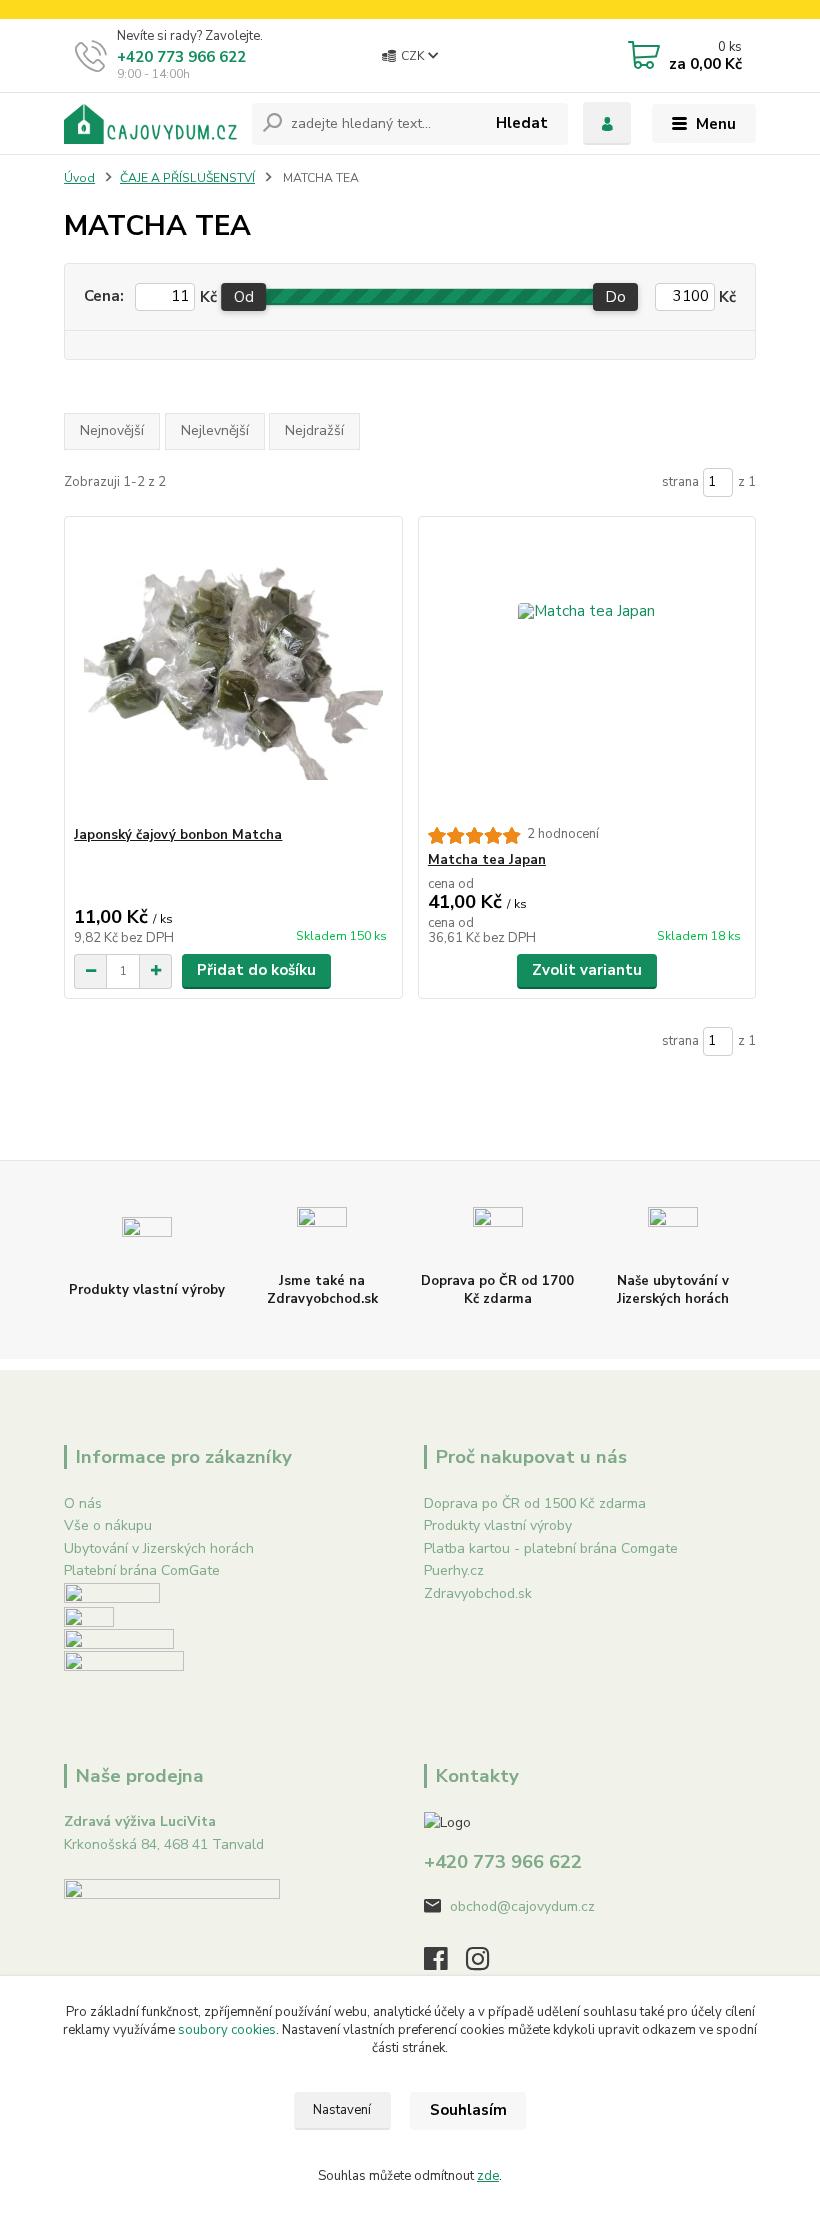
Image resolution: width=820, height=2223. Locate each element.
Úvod (79, 178)
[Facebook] (445, 1964)
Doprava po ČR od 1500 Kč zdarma (535, 1503)
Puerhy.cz (454, 1570)
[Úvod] (150, 124)
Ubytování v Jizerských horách (159, 1548)
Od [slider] (244, 297)
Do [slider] (616, 297)
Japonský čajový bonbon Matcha (178, 835)
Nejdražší (314, 430)
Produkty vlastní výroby (498, 1525)
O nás (83, 1503)
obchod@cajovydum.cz (522, 1906)
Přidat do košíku (256, 970)
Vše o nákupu (108, 1525)
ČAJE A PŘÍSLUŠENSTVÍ (187, 178)
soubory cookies (227, 2030)
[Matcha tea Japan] (587, 671)
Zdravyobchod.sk (478, 1593)
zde (488, 2176)
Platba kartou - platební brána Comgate (551, 1548)
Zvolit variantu (587, 970)
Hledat (522, 123)
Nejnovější (112, 430)
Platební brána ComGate (142, 1570)
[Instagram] (487, 1964)
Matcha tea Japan (487, 860)
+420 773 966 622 (181, 57)
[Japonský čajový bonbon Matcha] (233, 671)
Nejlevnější (215, 430)
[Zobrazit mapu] (172, 1942)
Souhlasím (468, 2110)
